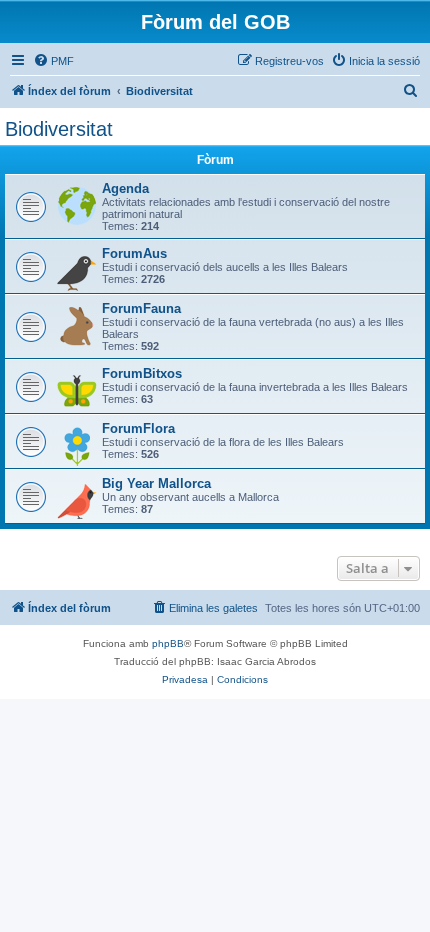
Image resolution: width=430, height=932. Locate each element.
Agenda (125, 188)
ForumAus (134, 253)
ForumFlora (138, 428)
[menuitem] (53, 61)
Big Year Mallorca (156, 483)
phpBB (168, 643)
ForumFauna (141, 308)
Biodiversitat (59, 129)
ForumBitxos (142, 373)
